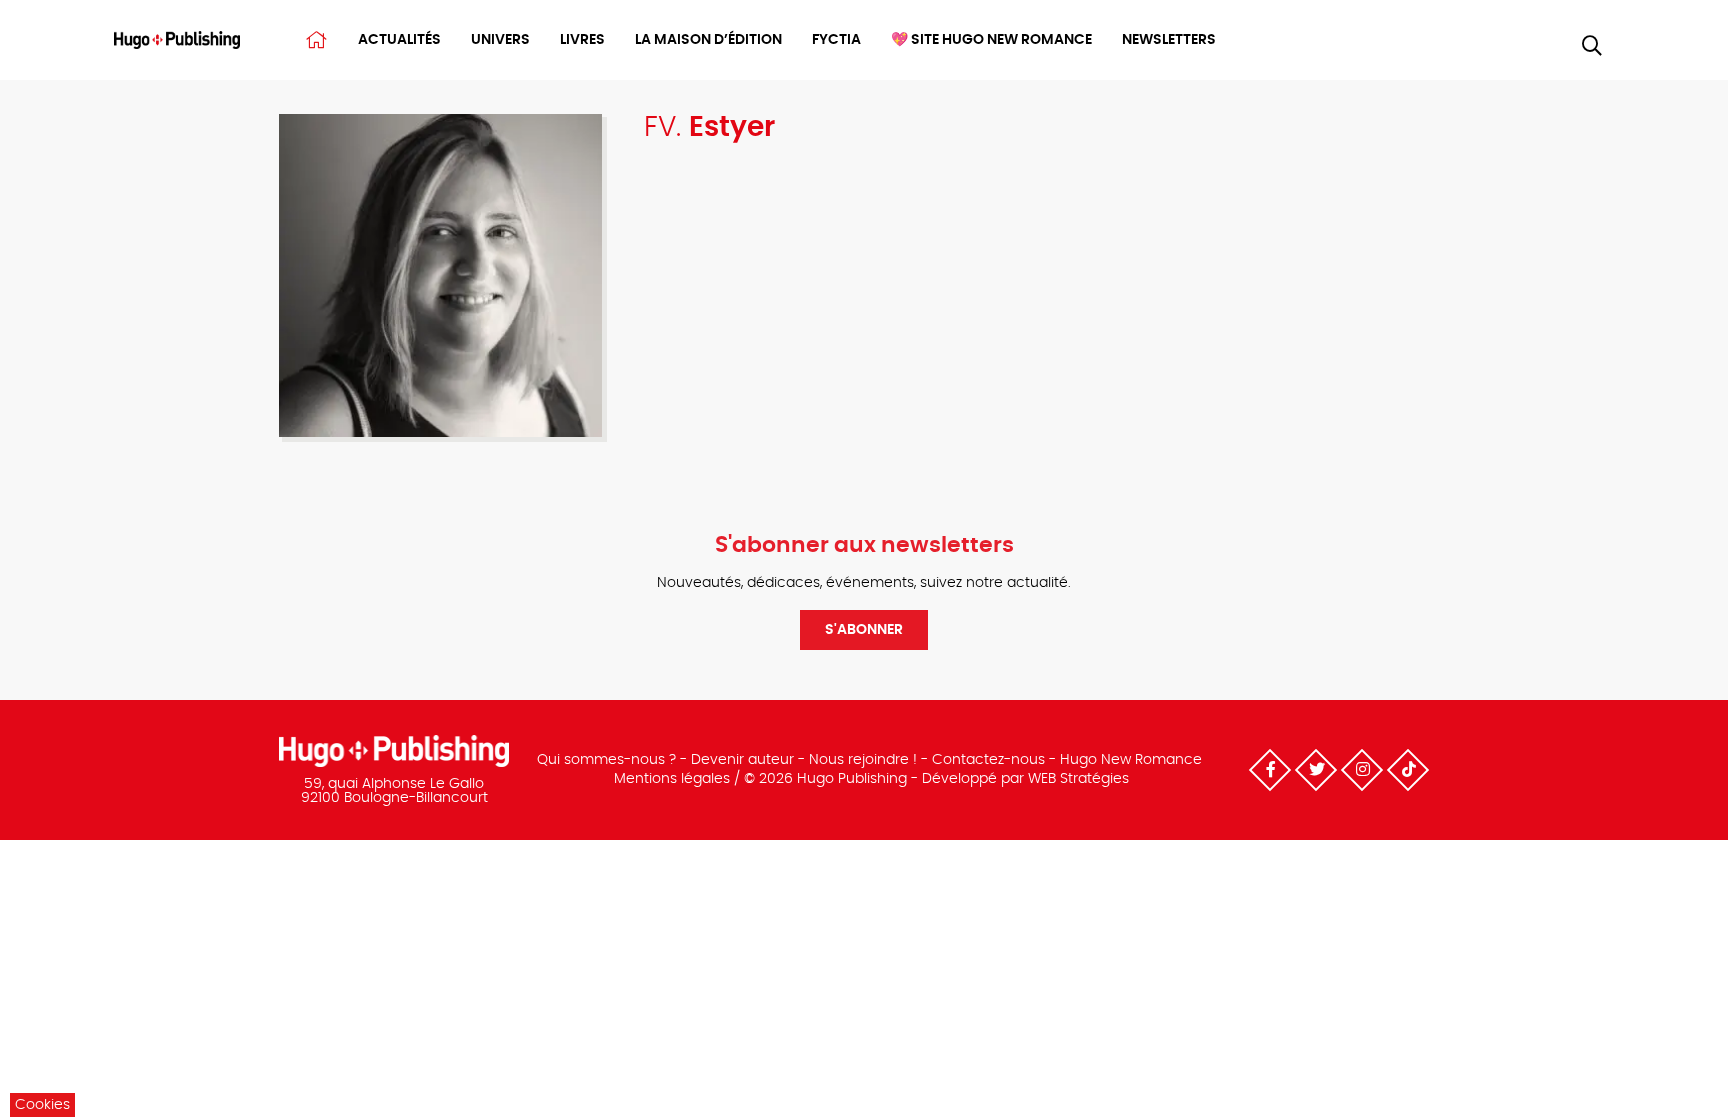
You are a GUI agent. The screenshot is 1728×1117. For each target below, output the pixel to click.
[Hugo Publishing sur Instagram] (1362, 770)
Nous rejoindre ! (863, 760)
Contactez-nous (988, 760)
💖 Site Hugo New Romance (991, 40)
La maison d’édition (708, 40)
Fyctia (836, 40)
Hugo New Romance (1131, 760)
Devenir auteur (742, 760)
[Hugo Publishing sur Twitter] (1316, 770)
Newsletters (1169, 40)
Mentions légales (672, 779)
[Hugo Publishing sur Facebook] (1270, 770)
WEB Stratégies (1078, 779)
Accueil (316, 40)
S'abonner (864, 630)
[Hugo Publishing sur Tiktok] (1408, 770)
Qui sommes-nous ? (606, 760)
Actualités (399, 40)
